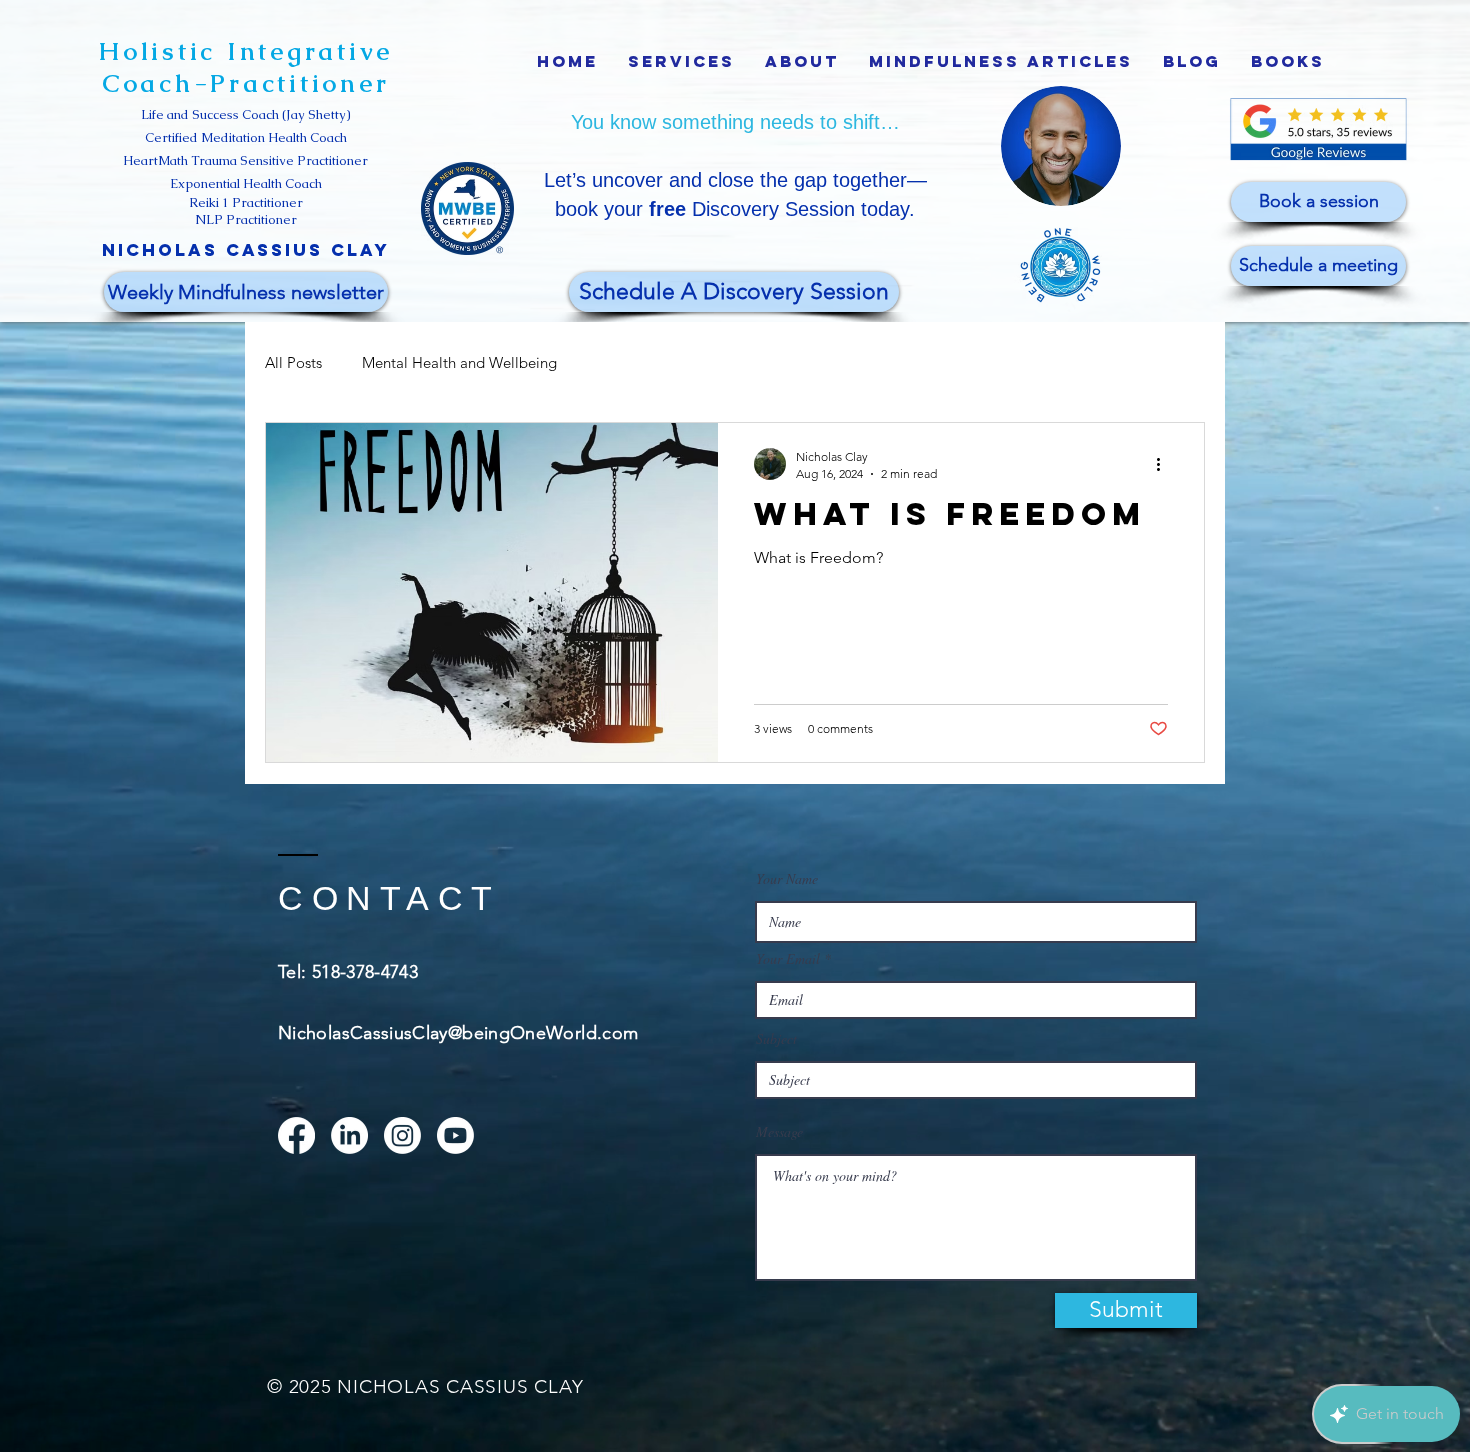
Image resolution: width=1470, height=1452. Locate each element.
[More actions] (1165, 464)
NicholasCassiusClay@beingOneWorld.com (458, 1033)
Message (779, 1132)
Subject (776, 1039)
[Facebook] (296, 1135)
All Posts (293, 362)
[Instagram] (402, 1135)
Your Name (787, 879)
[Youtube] (455, 1135)
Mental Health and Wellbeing (459, 362)
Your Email (788, 959)
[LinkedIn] (349, 1135)
